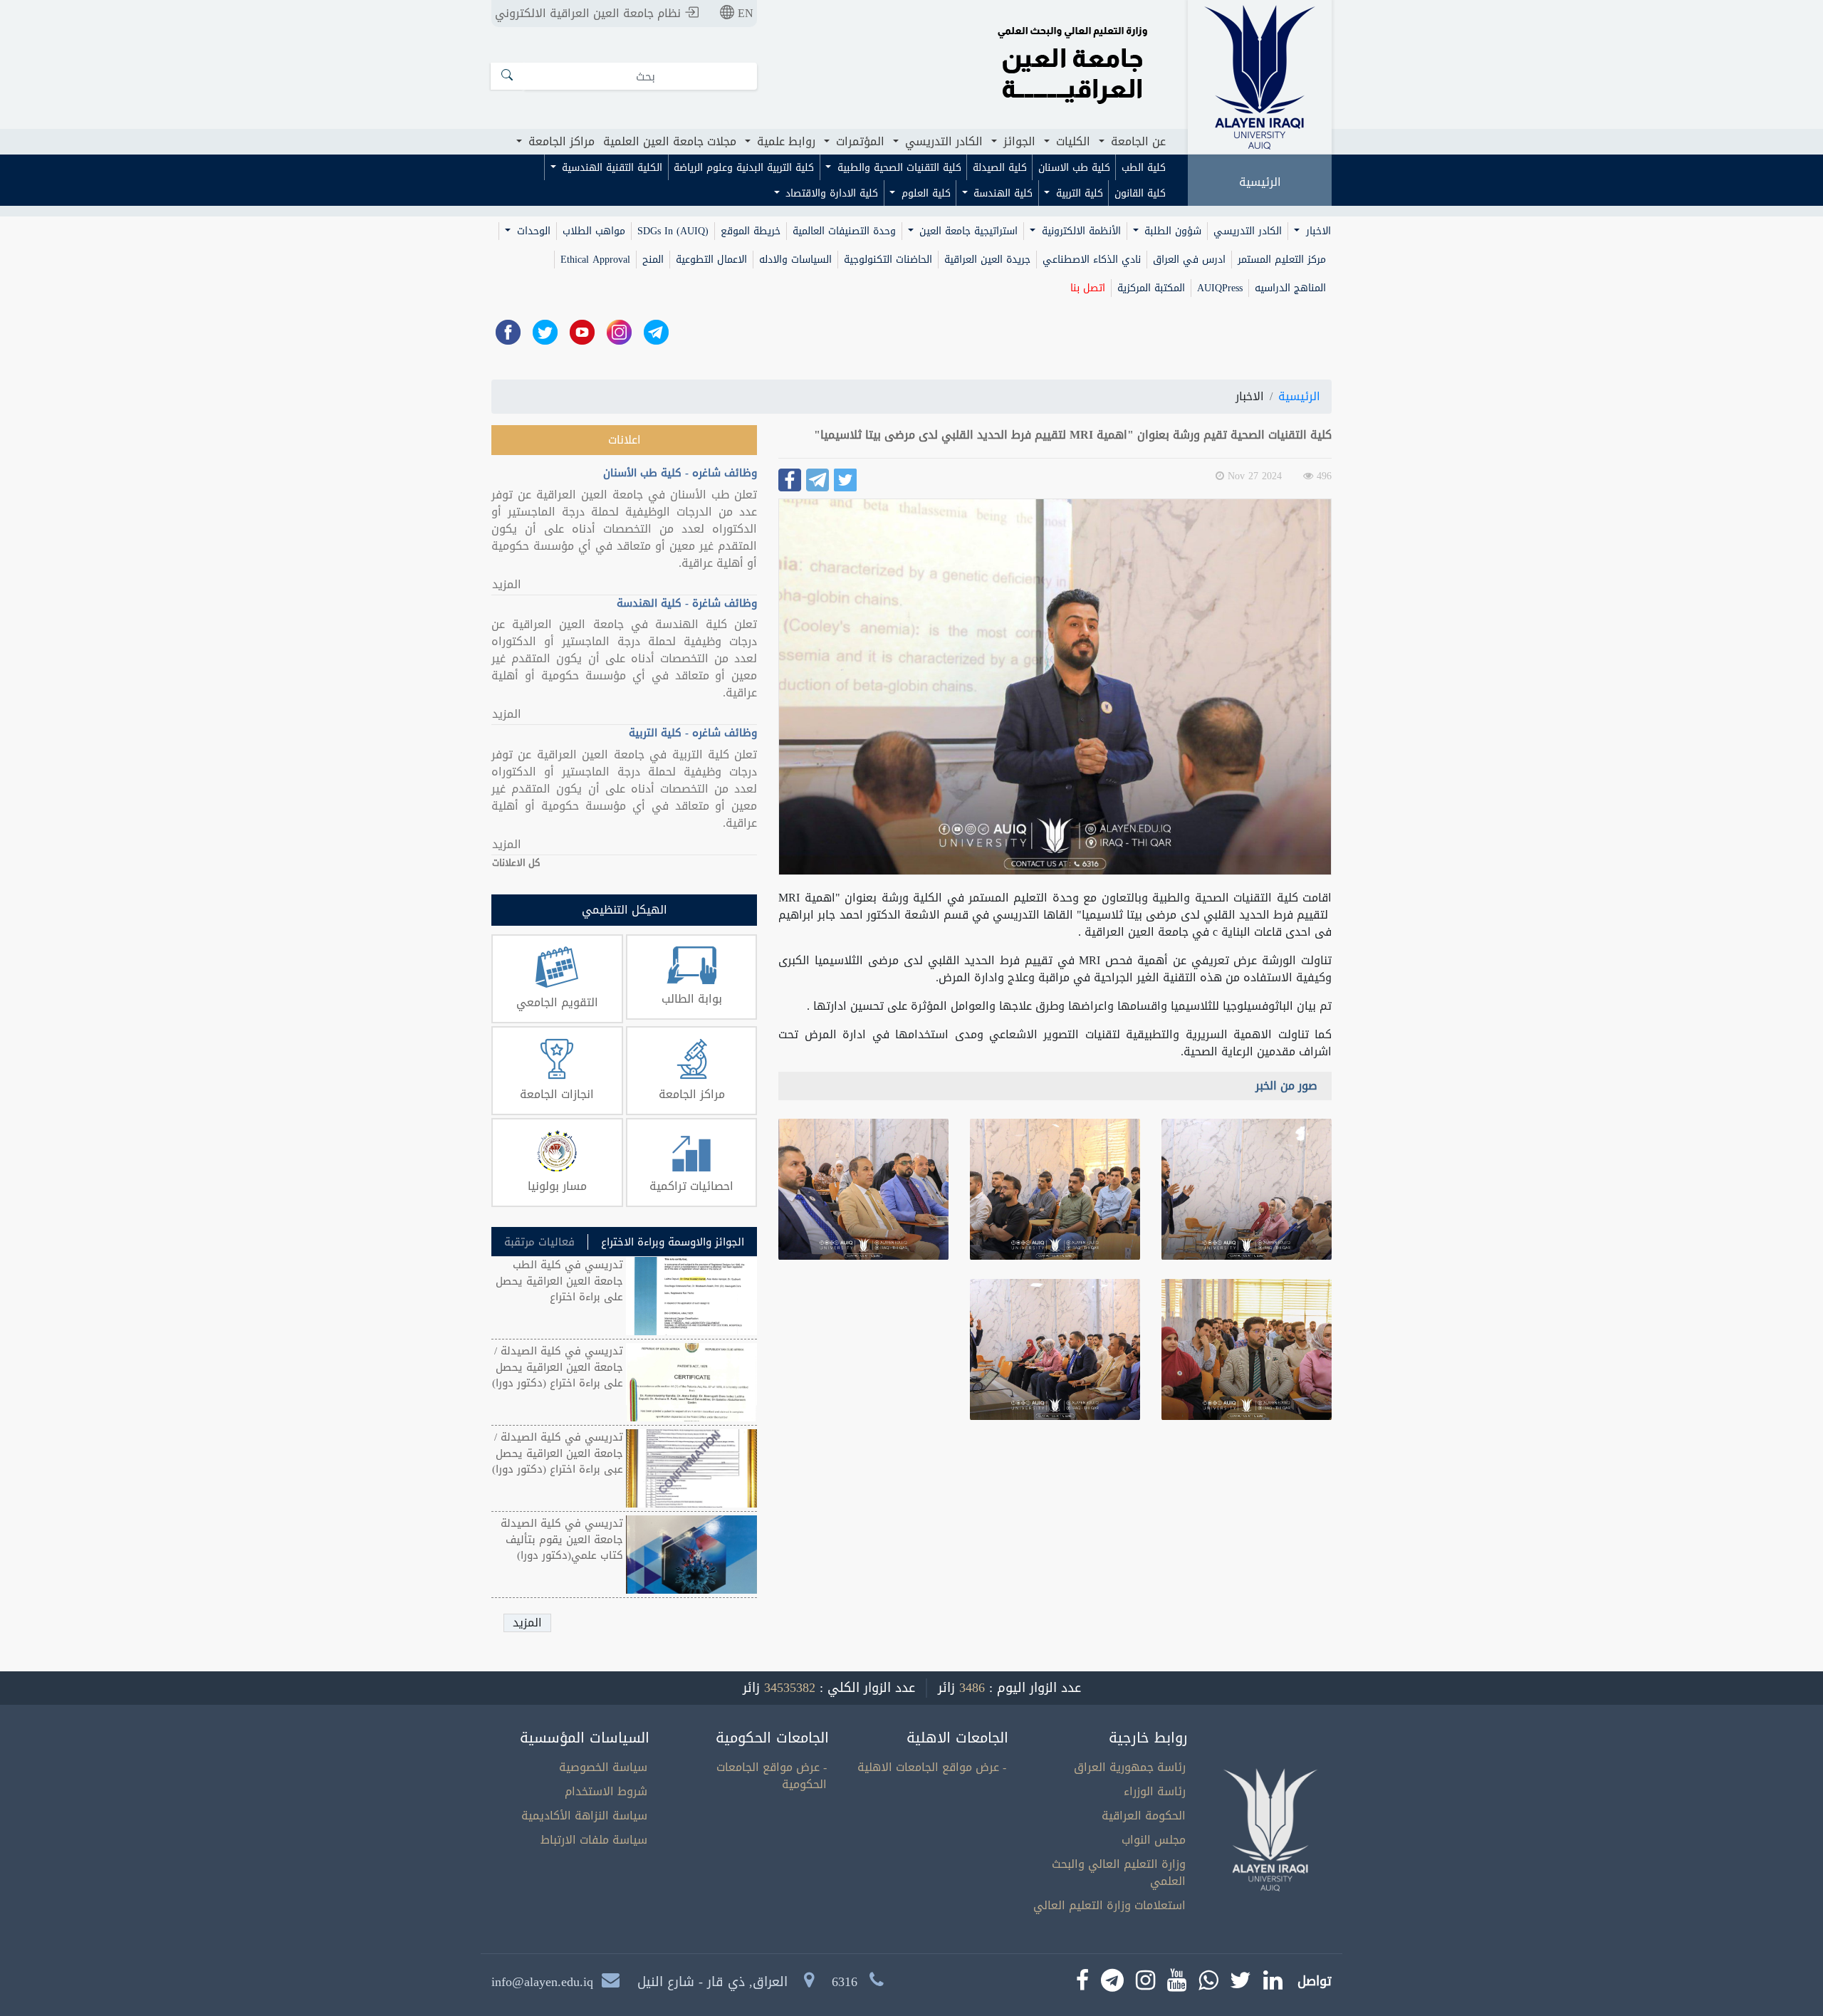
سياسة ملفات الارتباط (594, 1840)
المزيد (507, 585)
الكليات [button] (1071, 141)
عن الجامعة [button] (1137, 141)
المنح (653, 260)
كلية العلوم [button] (924, 193)
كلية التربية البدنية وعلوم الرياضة (744, 168)
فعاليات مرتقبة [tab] (539, 1242)
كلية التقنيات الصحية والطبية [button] (898, 168)
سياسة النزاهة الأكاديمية (584, 1816)
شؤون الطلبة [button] (1171, 231)
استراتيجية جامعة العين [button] (967, 231)
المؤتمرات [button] (858, 141)
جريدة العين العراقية (987, 260)
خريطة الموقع (751, 231)
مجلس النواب (1154, 1840)
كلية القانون (1140, 193)
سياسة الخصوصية (603, 1767)
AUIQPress (1220, 288)
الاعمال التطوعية (711, 260)
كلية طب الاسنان (1074, 168)
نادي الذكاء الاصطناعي (1092, 260)
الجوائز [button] (1018, 141)
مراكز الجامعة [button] (560, 141)
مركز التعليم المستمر (1282, 260)
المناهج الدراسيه (1290, 288)
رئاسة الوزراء (1155, 1791)
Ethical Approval (595, 260)
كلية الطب (1144, 168)
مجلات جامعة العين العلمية (670, 141)
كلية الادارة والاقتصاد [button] (830, 193)
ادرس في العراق (1189, 260)
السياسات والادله (795, 260)
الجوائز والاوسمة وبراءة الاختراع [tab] (673, 1242)
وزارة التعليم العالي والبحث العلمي (1119, 1873)
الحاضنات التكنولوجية (888, 260)
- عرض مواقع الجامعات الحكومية (772, 1776)
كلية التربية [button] (1078, 193)
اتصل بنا (1088, 288)
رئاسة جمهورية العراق (1130, 1767)
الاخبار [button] (1317, 231)
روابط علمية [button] (784, 141)
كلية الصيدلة (1000, 168)
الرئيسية (1260, 182)
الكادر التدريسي (1248, 231)
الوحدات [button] (532, 231)
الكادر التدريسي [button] (942, 141)
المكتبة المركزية (1151, 288)
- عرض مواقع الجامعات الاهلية (932, 1767)
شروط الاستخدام (606, 1791)
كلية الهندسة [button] (1001, 193)
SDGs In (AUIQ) (673, 231)
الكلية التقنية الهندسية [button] (610, 168)
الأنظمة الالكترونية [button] (1080, 231)
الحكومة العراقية (1144, 1816)
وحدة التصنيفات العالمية (844, 231)
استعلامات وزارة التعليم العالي (1109, 1905)
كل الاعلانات (516, 863)
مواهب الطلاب (594, 231)
